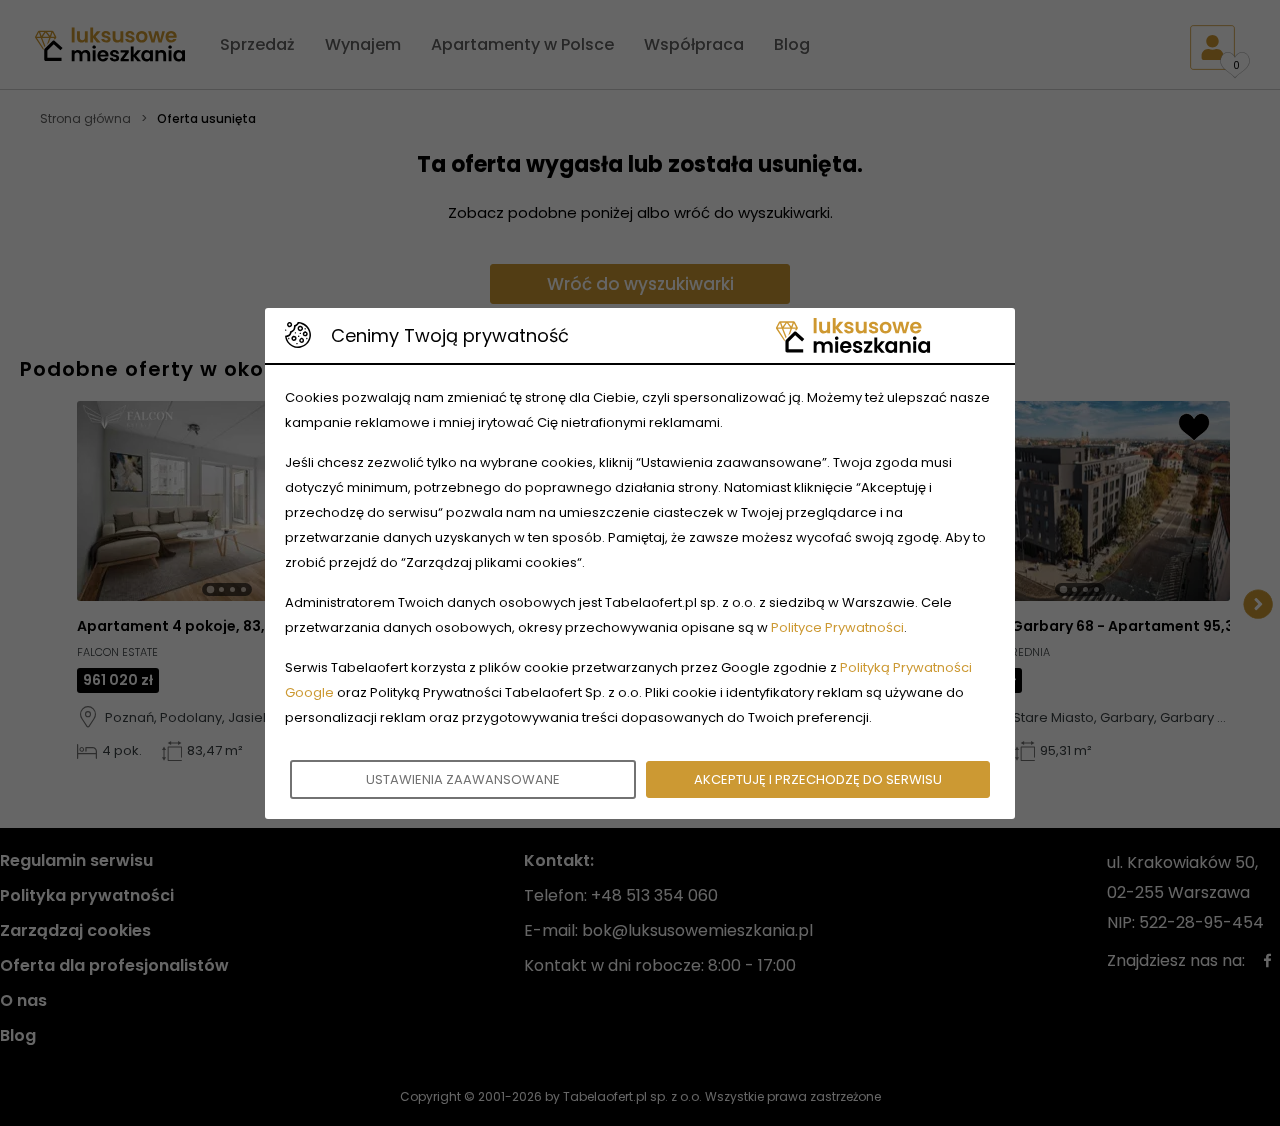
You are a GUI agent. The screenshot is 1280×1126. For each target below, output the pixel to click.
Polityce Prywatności (837, 627)
